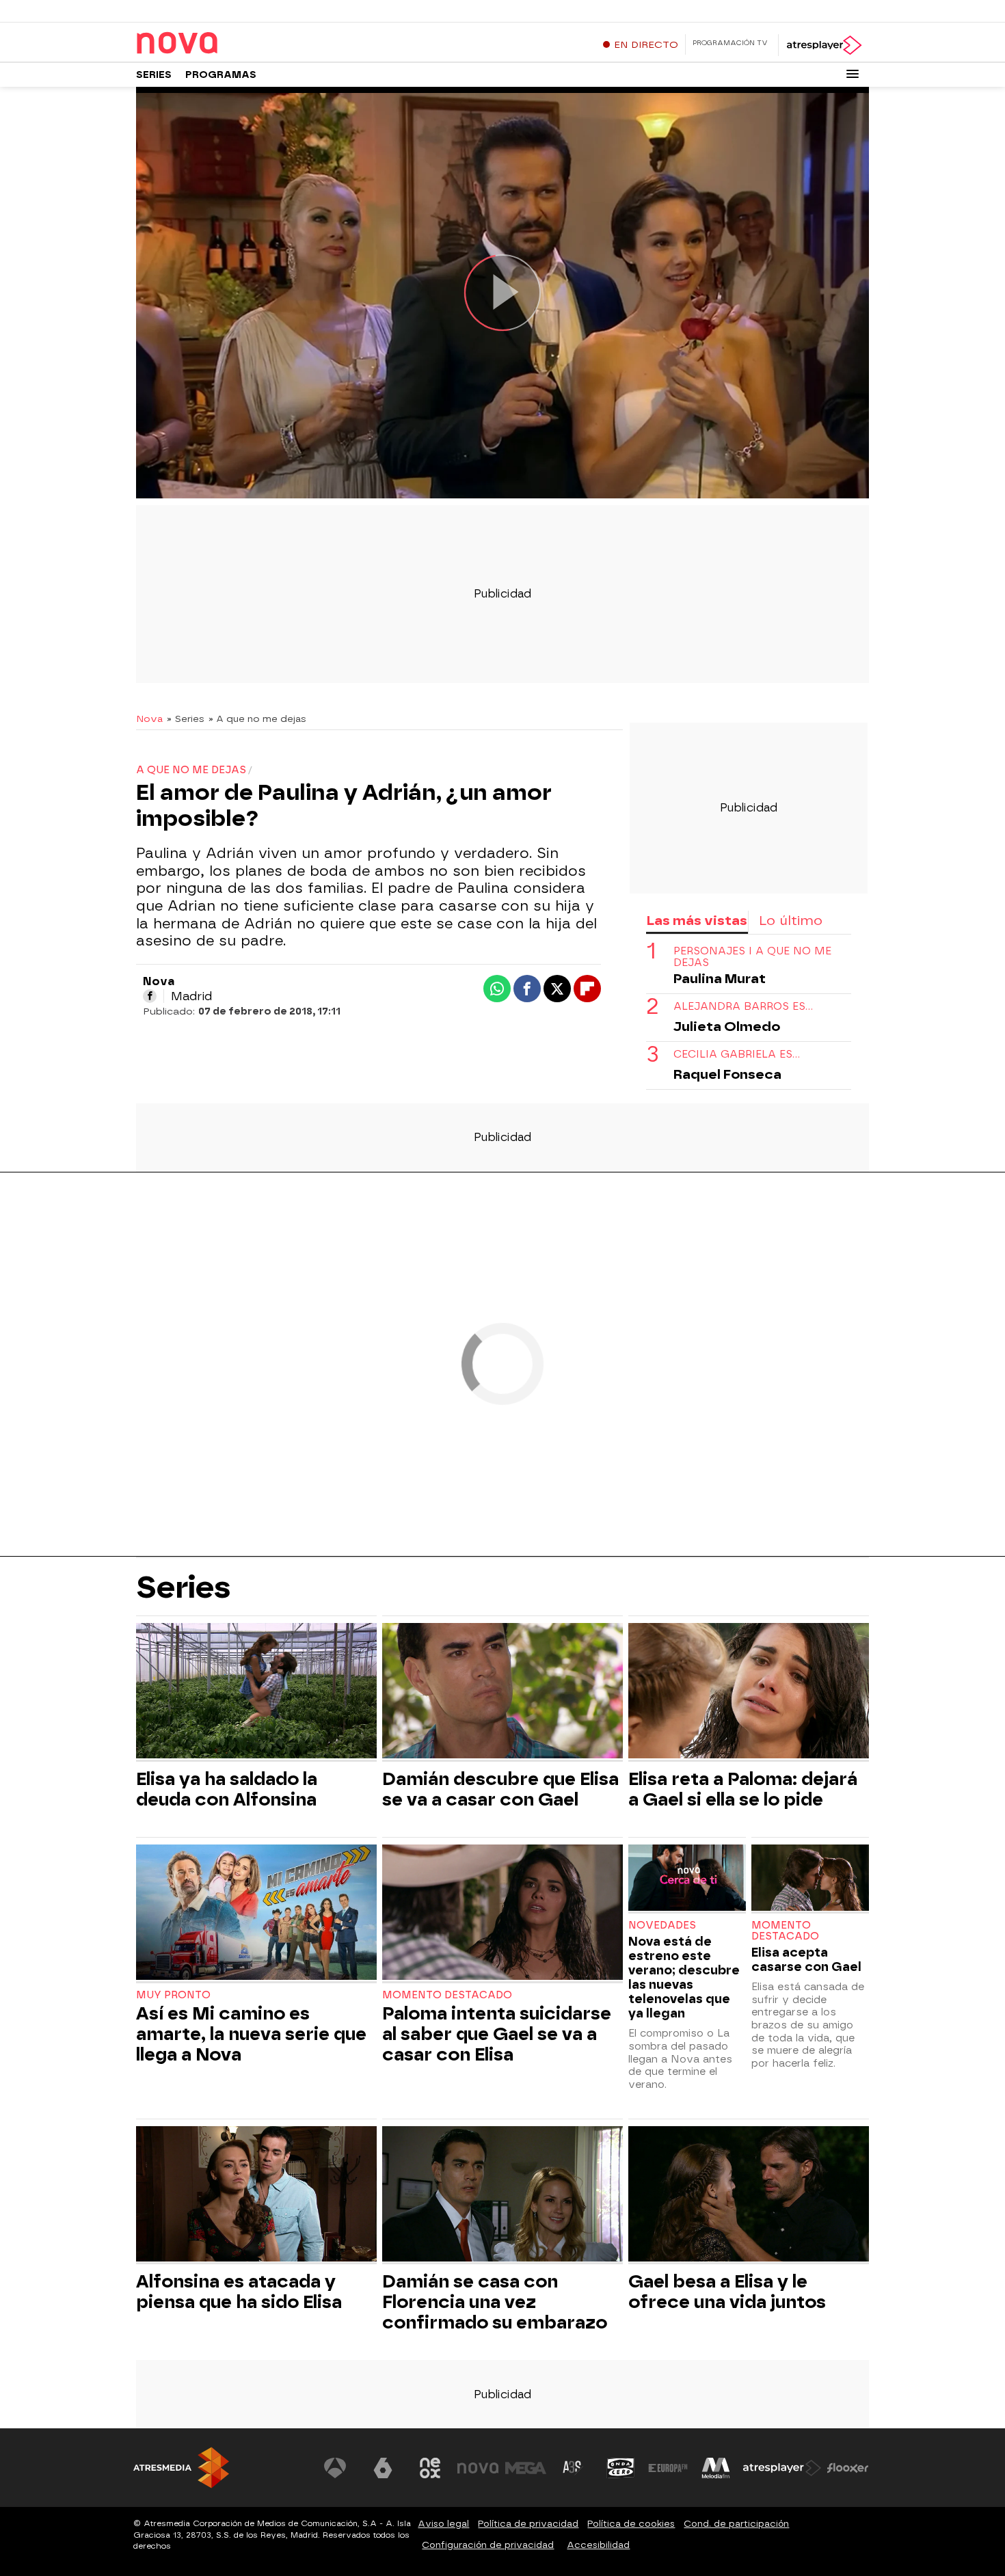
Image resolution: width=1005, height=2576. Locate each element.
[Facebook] (150, 996)
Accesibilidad (598, 2545)
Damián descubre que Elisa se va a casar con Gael (500, 1789)
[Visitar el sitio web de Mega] (526, 2468)
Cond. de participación (736, 2524)
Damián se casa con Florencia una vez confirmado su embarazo (495, 2302)
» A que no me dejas (257, 719)
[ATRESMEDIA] (181, 2468)
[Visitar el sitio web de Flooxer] (848, 2468)
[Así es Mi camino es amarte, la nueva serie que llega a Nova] (256, 1914)
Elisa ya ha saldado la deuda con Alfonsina (227, 1789)
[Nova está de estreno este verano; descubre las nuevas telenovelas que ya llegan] (687, 1879)
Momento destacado (447, 1995)
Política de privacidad (528, 2524)
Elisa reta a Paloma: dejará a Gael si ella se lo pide (743, 1789)
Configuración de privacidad (488, 2545)
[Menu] (853, 74)
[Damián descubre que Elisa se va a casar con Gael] (502, 1692)
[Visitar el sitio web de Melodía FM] (716, 2468)
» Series (186, 719)
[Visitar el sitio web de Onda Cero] (621, 2468)
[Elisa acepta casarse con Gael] (810, 1879)
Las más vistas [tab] (697, 921)
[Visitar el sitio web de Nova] (478, 2468)
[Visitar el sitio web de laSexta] (383, 2468)
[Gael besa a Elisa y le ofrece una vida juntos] (749, 2196)
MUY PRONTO (173, 1995)
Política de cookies (631, 2524)
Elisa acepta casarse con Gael (806, 1959)
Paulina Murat (720, 979)
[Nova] (222, 44)
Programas (221, 75)
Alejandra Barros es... (743, 1007)
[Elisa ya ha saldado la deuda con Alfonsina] (256, 1692)
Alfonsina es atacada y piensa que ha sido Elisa (239, 2292)
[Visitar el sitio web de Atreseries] (573, 2468)
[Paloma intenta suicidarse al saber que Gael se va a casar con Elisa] (502, 1914)
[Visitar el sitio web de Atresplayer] (782, 2468)
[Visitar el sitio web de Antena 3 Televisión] (335, 2468)
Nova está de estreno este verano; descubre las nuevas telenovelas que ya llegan (684, 1977)
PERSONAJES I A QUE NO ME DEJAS (752, 957)
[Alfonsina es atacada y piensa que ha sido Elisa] (256, 2196)
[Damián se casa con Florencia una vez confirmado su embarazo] (502, 2196)
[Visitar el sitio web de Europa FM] (668, 2468)
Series (154, 75)
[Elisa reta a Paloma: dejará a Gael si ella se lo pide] (749, 1692)
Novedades (662, 1926)
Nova (149, 719)
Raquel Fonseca (727, 1074)
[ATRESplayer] (823, 45)
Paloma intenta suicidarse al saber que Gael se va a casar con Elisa (497, 2034)
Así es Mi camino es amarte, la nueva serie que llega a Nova (251, 2034)
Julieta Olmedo (727, 1027)
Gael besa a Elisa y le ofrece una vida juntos (727, 2292)
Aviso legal (443, 2524)
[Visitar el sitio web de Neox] (430, 2468)
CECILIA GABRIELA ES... (737, 1055)
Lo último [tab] (791, 921)
